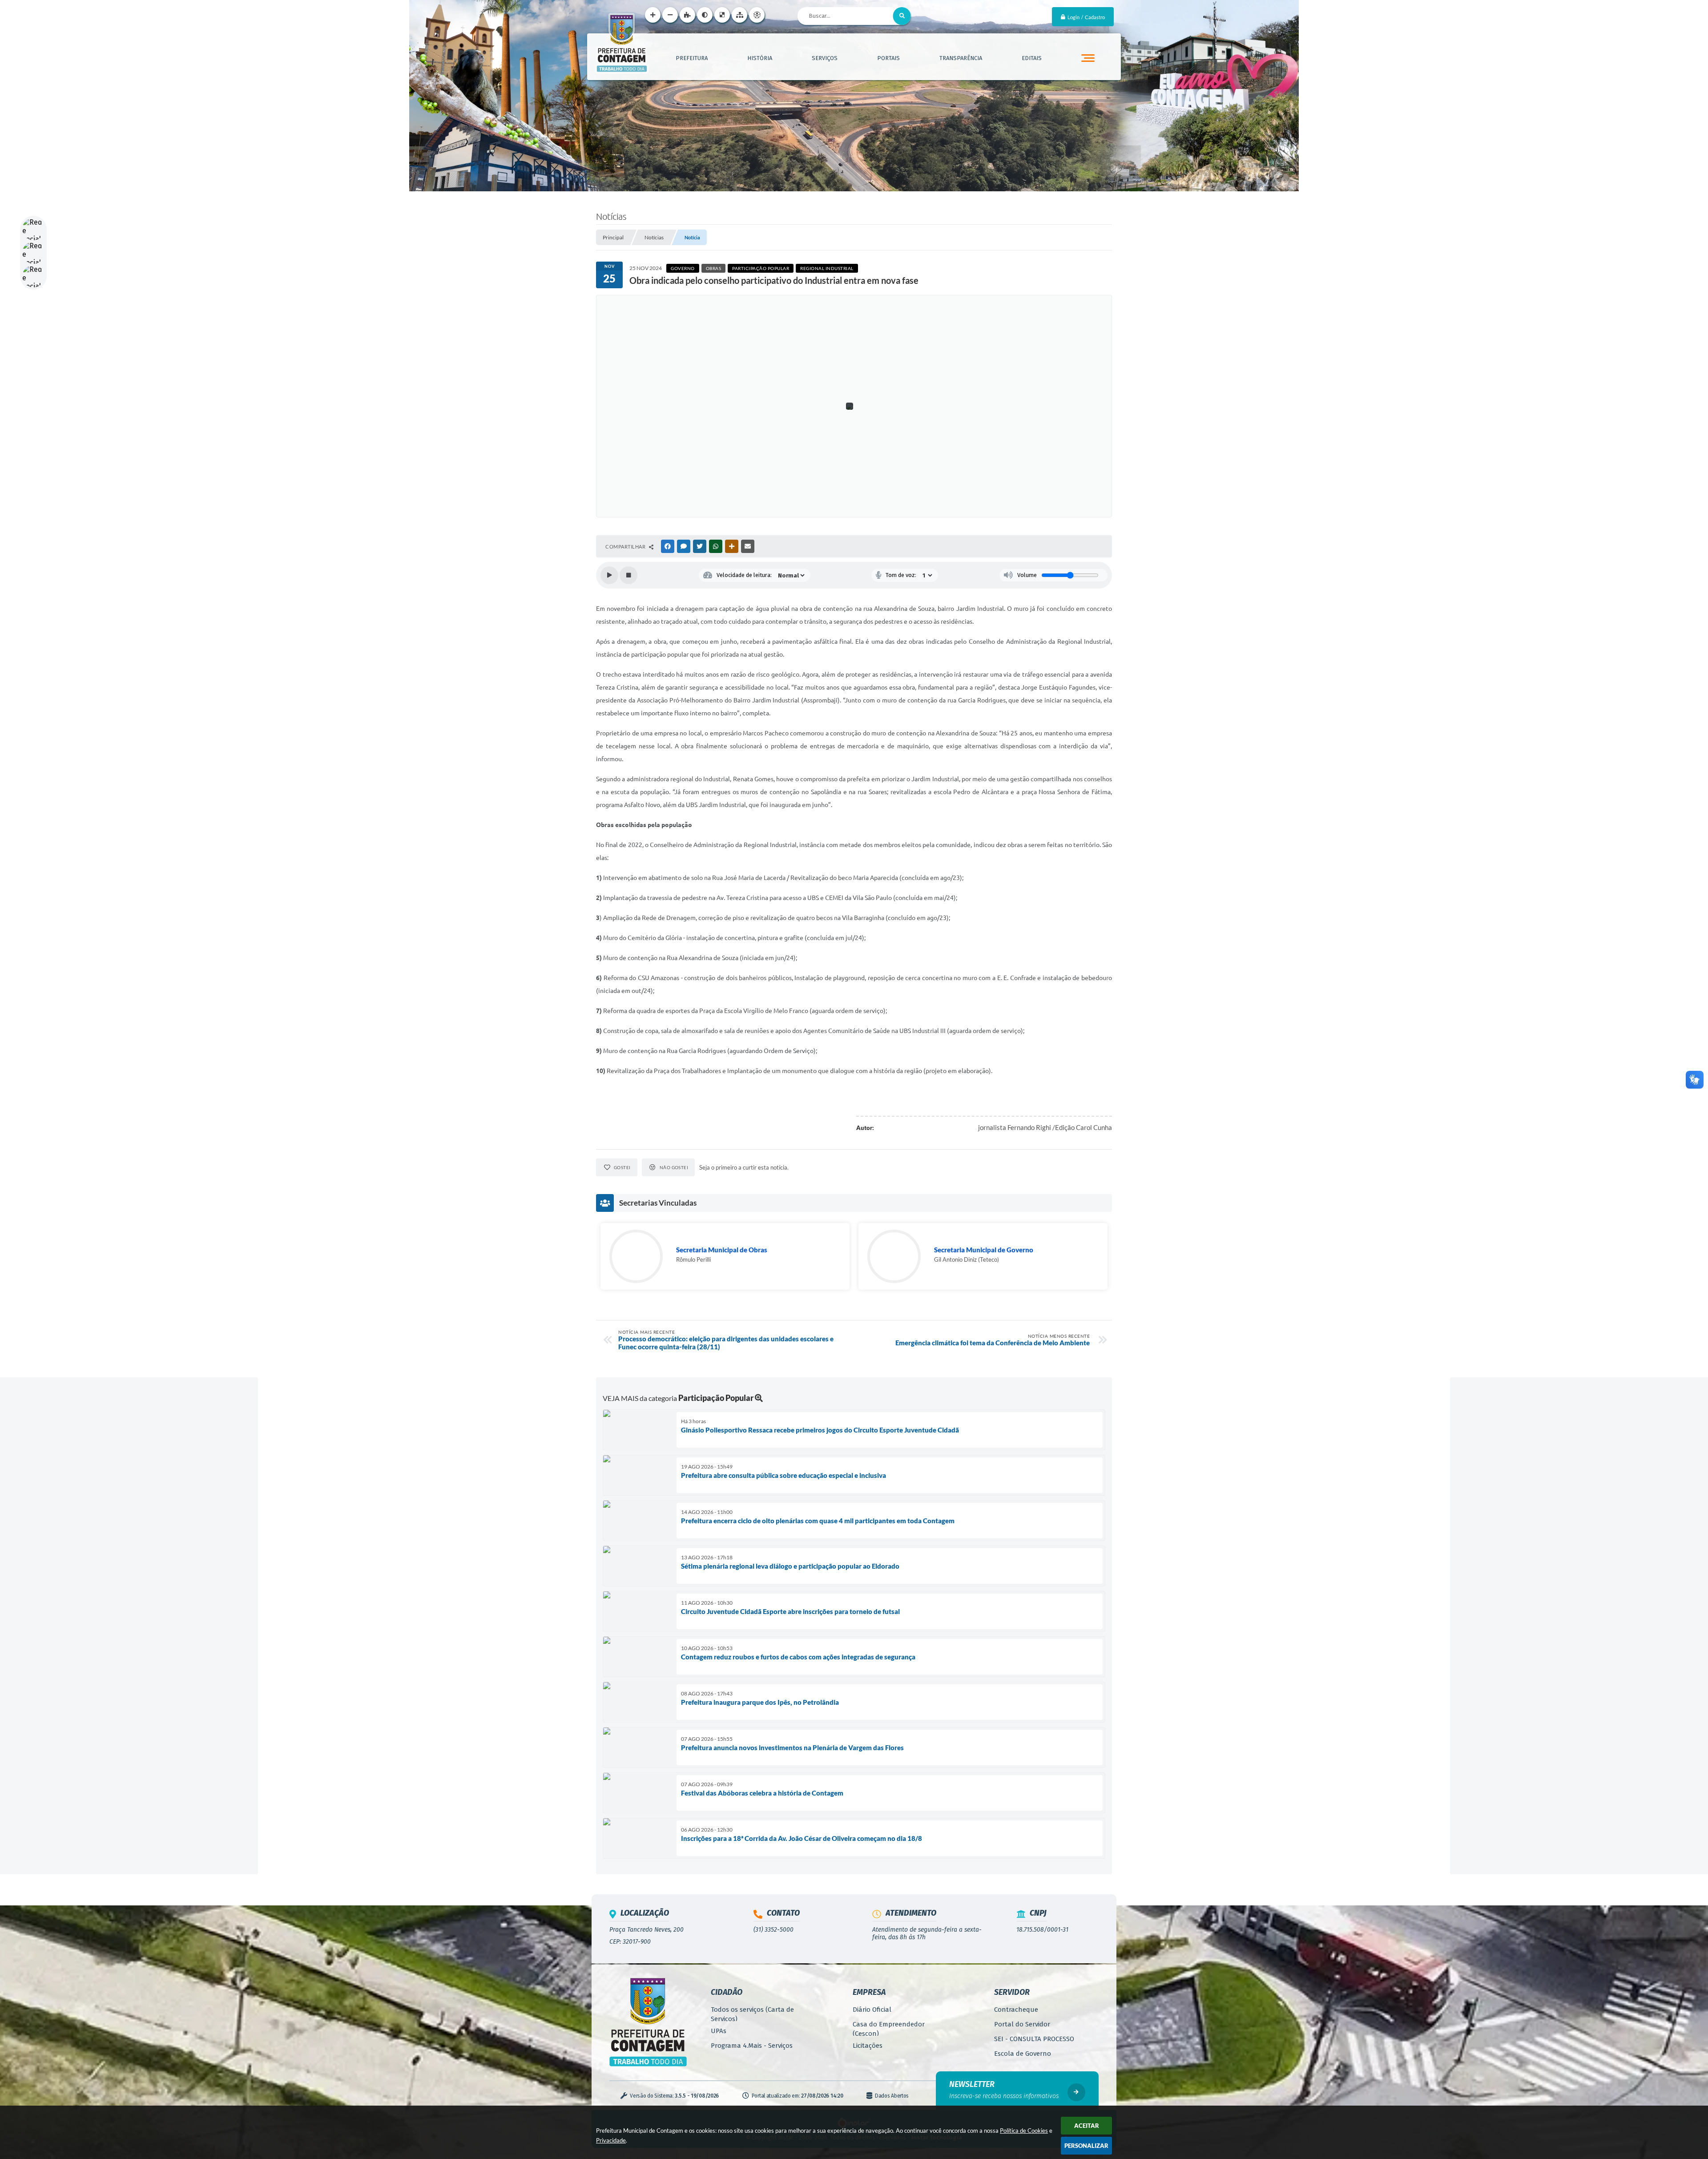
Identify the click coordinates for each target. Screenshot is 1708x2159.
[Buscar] (902, 16)
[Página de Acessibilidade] (757, 15)
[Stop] (628, 575)
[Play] (609, 575)
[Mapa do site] (739, 15)
